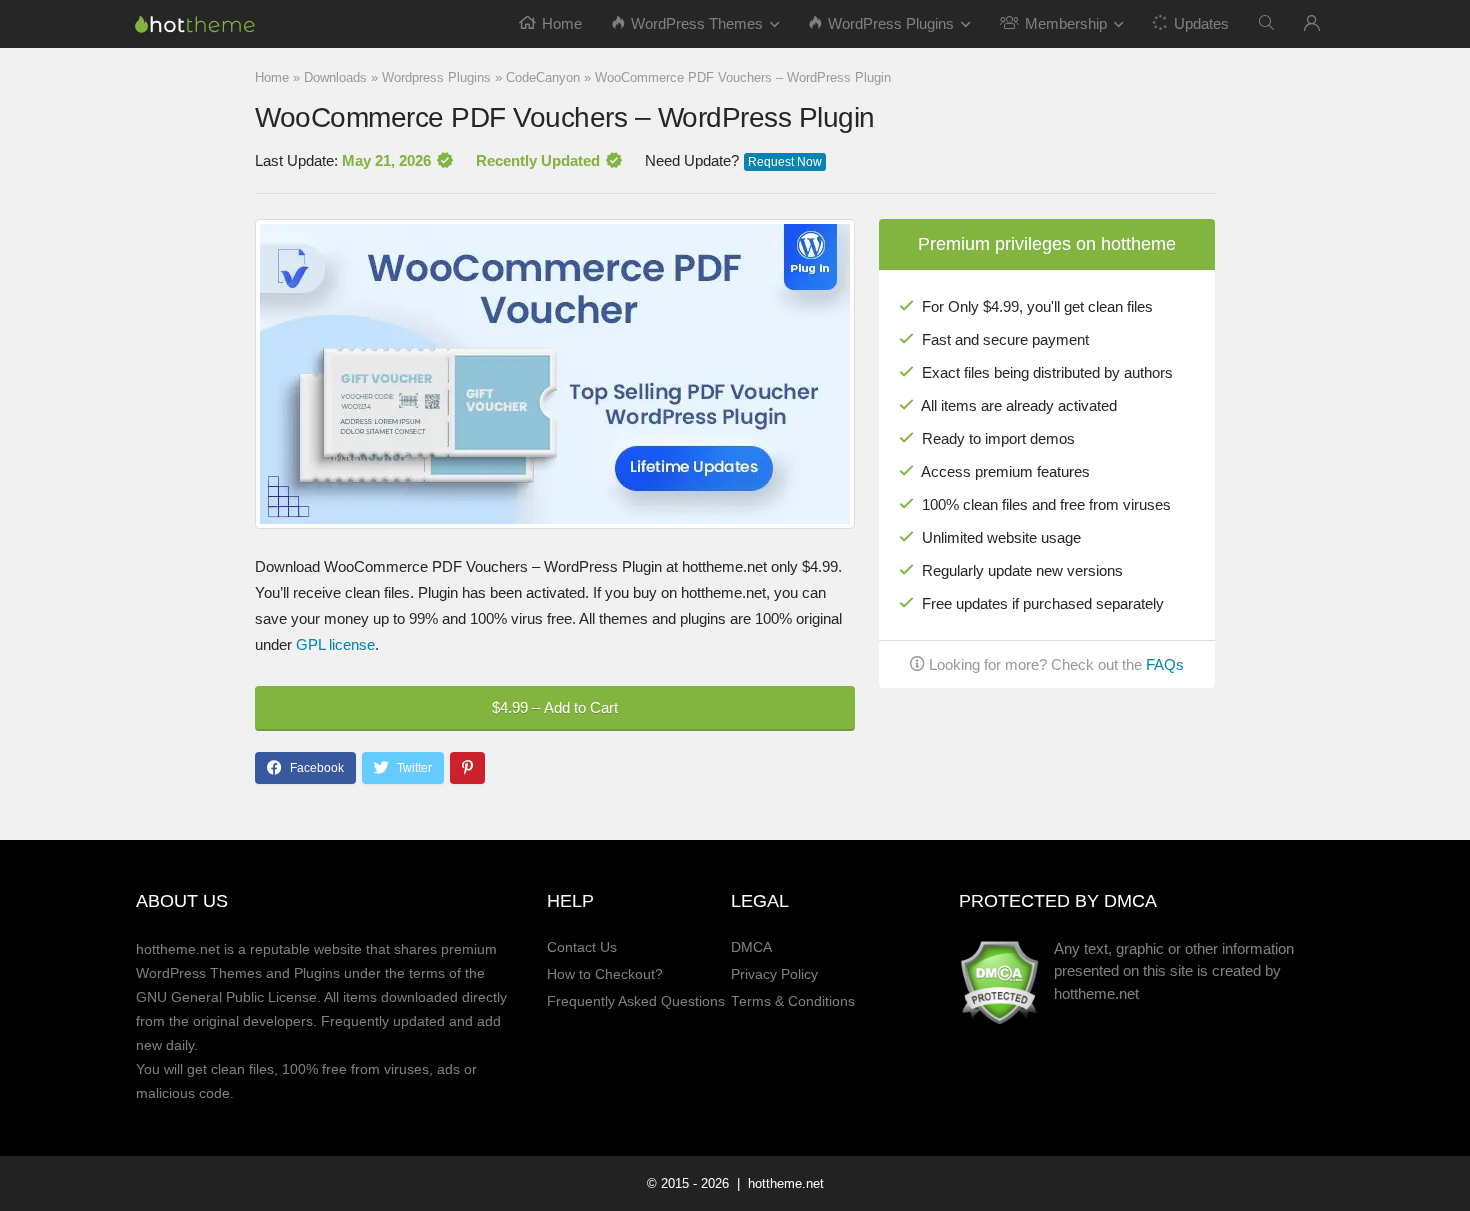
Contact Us (582, 947)
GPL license (335, 644)
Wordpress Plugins (436, 77)
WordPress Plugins (891, 23)
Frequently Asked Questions (636, 1001)
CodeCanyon (543, 77)
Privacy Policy (774, 974)
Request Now (785, 162)
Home (562, 23)
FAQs (1165, 664)
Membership (1066, 23)
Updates (1201, 23)
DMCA (751, 947)
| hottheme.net (778, 1183)
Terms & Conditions (793, 1001)
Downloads (335, 77)
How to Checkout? (605, 974)
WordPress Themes (697, 23)
